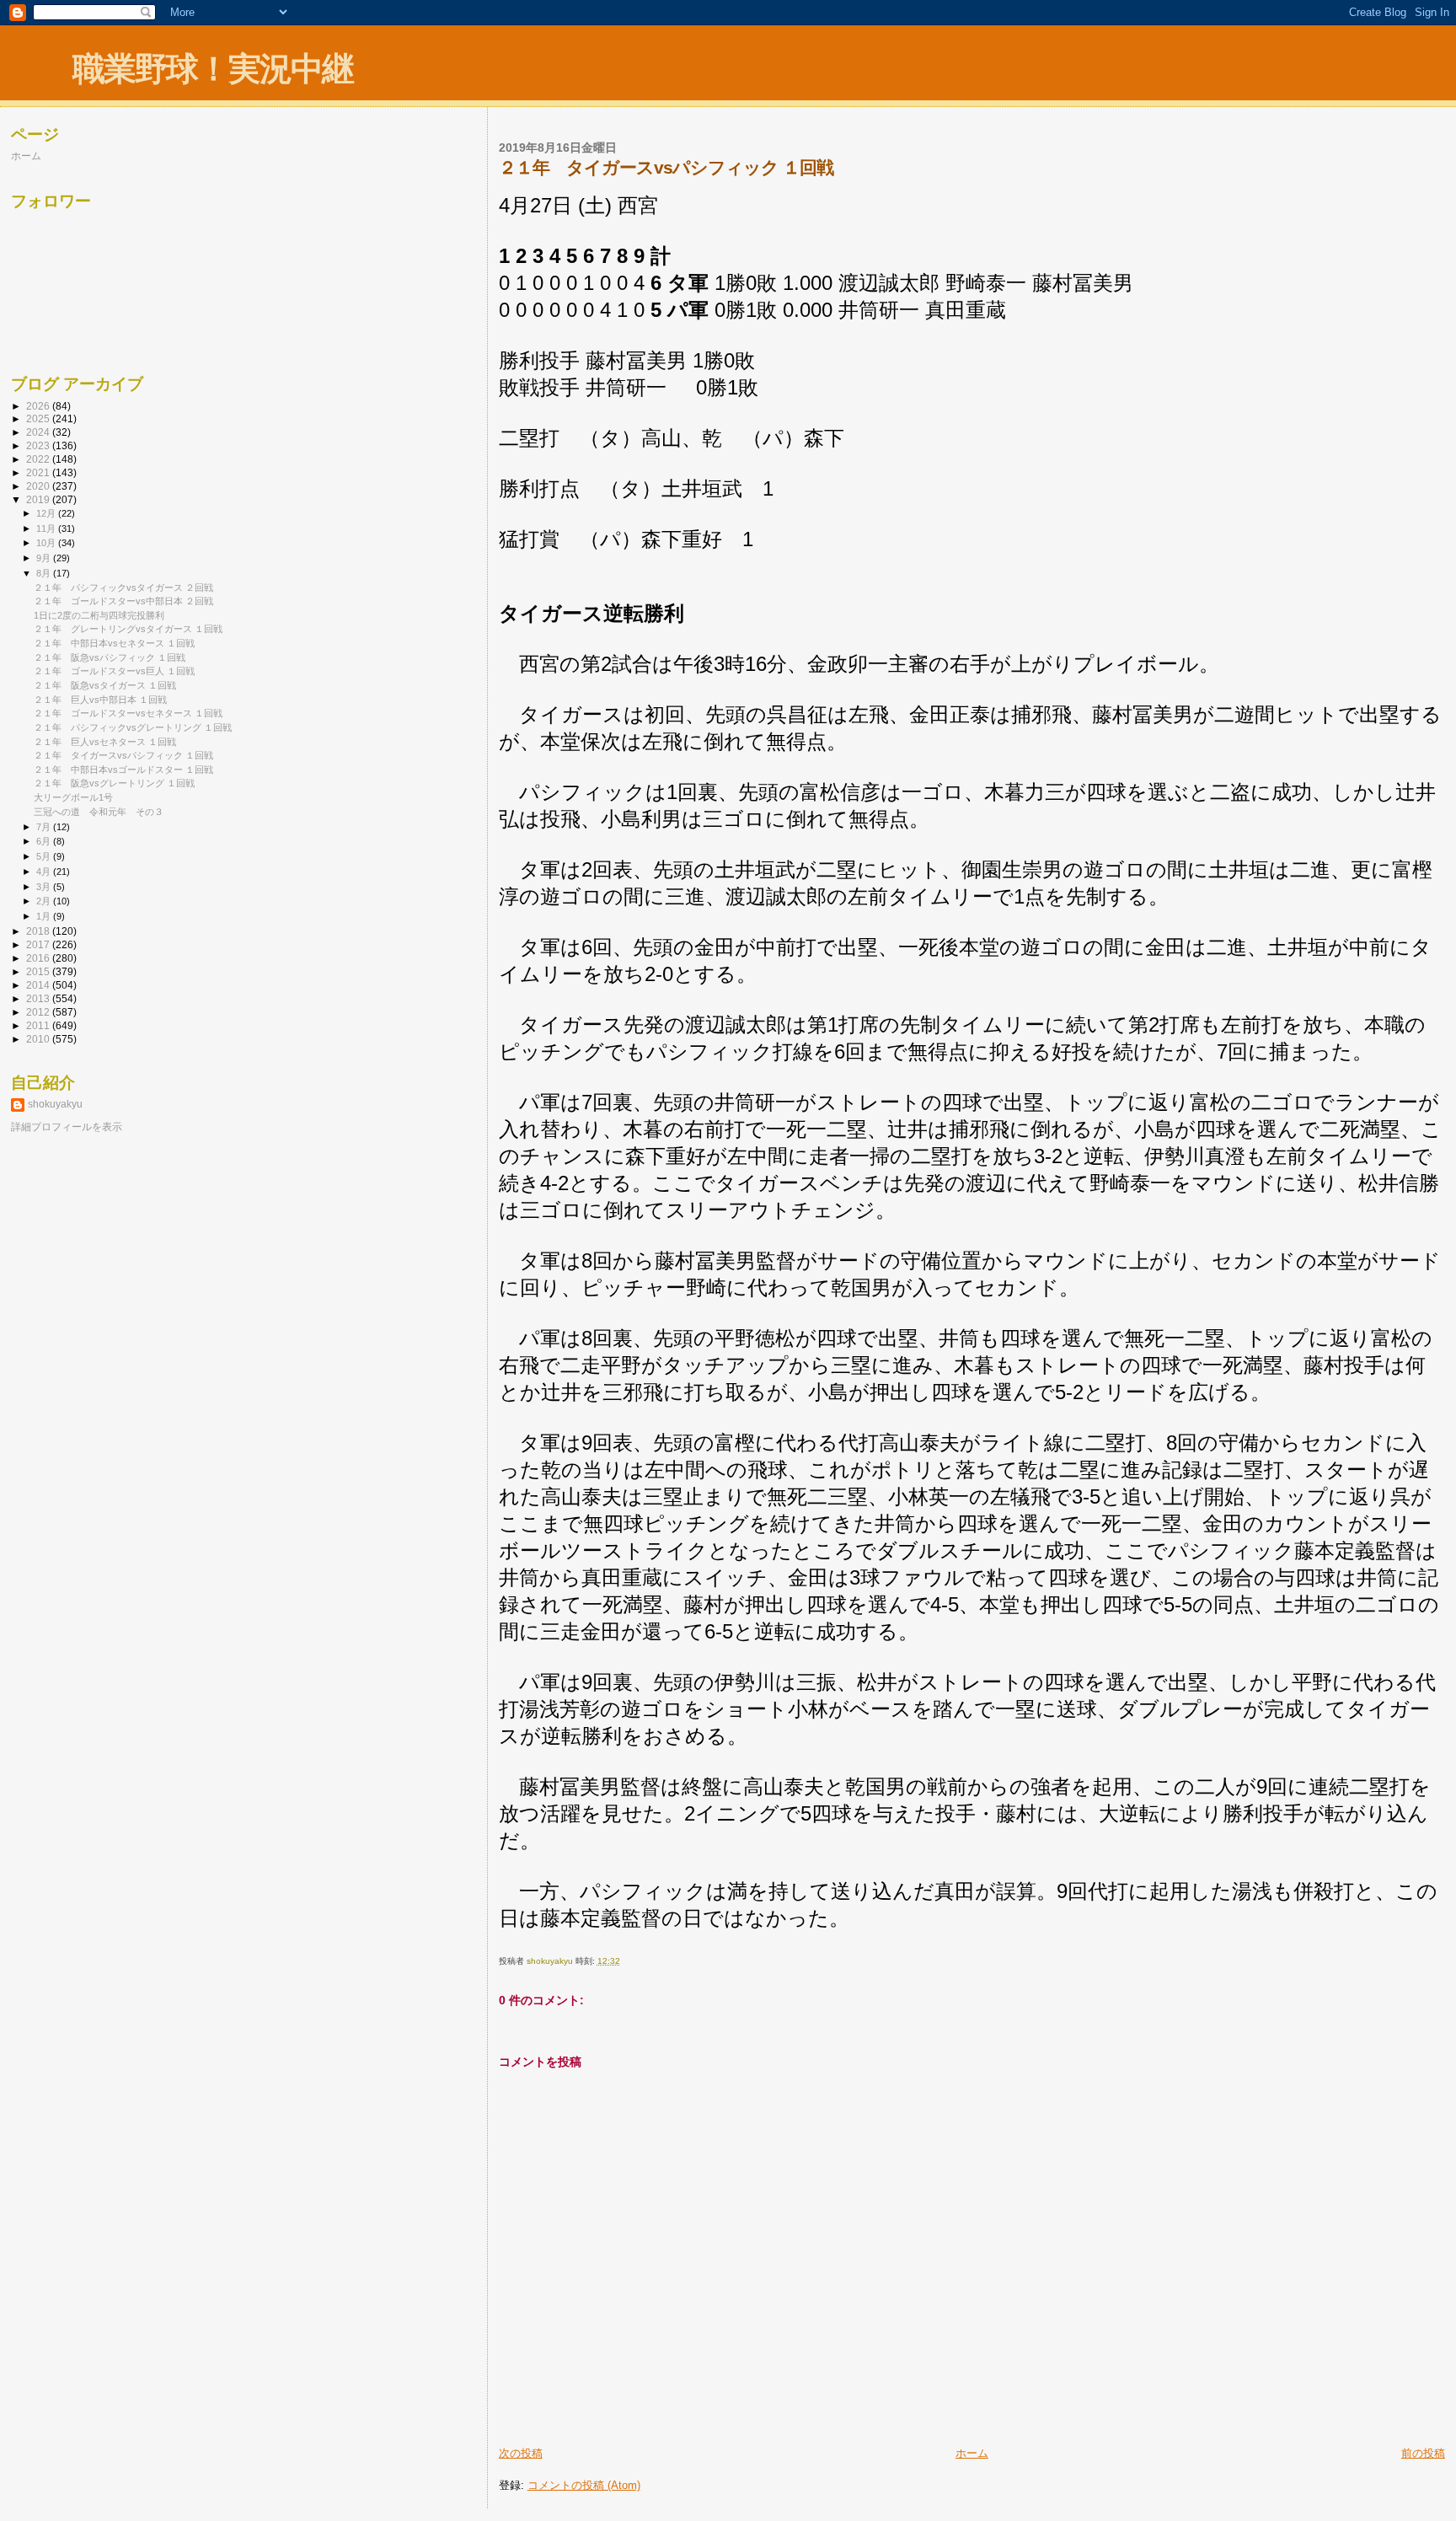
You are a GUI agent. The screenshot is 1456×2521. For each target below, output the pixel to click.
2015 (39, 971)
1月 (45, 916)
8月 (45, 573)
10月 (47, 543)
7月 (45, 827)
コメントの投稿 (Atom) (584, 2485)
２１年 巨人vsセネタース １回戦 (105, 742)
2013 (39, 998)
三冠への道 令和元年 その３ (99, 812)
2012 (39, 1012)
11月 (47, 528)
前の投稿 (1423, 2453)
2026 (39, 406)
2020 (39, 486)
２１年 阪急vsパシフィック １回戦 (110, 657)
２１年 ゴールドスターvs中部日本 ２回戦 (123, 601)
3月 (45, 887)
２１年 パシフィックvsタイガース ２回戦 (123, 587)
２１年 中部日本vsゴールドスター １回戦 (123, 770)
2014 (39, 985)
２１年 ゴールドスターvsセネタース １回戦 (128, 713)
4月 (45, 872)
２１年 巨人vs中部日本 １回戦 (100, 700)
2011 (39, 1025)
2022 (39, 459)
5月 (45, 856)
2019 (39, 499)
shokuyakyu (55, 1104)
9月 (45, 558)
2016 (39, 958)
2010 (39, 1039)
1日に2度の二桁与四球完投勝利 (99, 615)
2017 (39, 944)
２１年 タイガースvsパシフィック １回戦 (123, 755)
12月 (47, 513)
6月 (45, 841)
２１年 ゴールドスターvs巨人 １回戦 (114, 671)
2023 (39, 445)
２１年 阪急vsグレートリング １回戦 (114, 783)
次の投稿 (521, 2453)
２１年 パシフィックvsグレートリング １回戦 (133, 727)
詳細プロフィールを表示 (67, 1127)
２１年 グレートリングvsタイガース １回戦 (128, 629)
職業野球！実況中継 (213, 69)
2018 (39, 931)
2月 (45, 901)
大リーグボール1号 (73, 797)
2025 (39, 418)
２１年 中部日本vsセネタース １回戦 (114, 643)
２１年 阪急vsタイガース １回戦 (105, 685)
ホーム (972, 2453)
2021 (39, 472)
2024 (39, 432)
